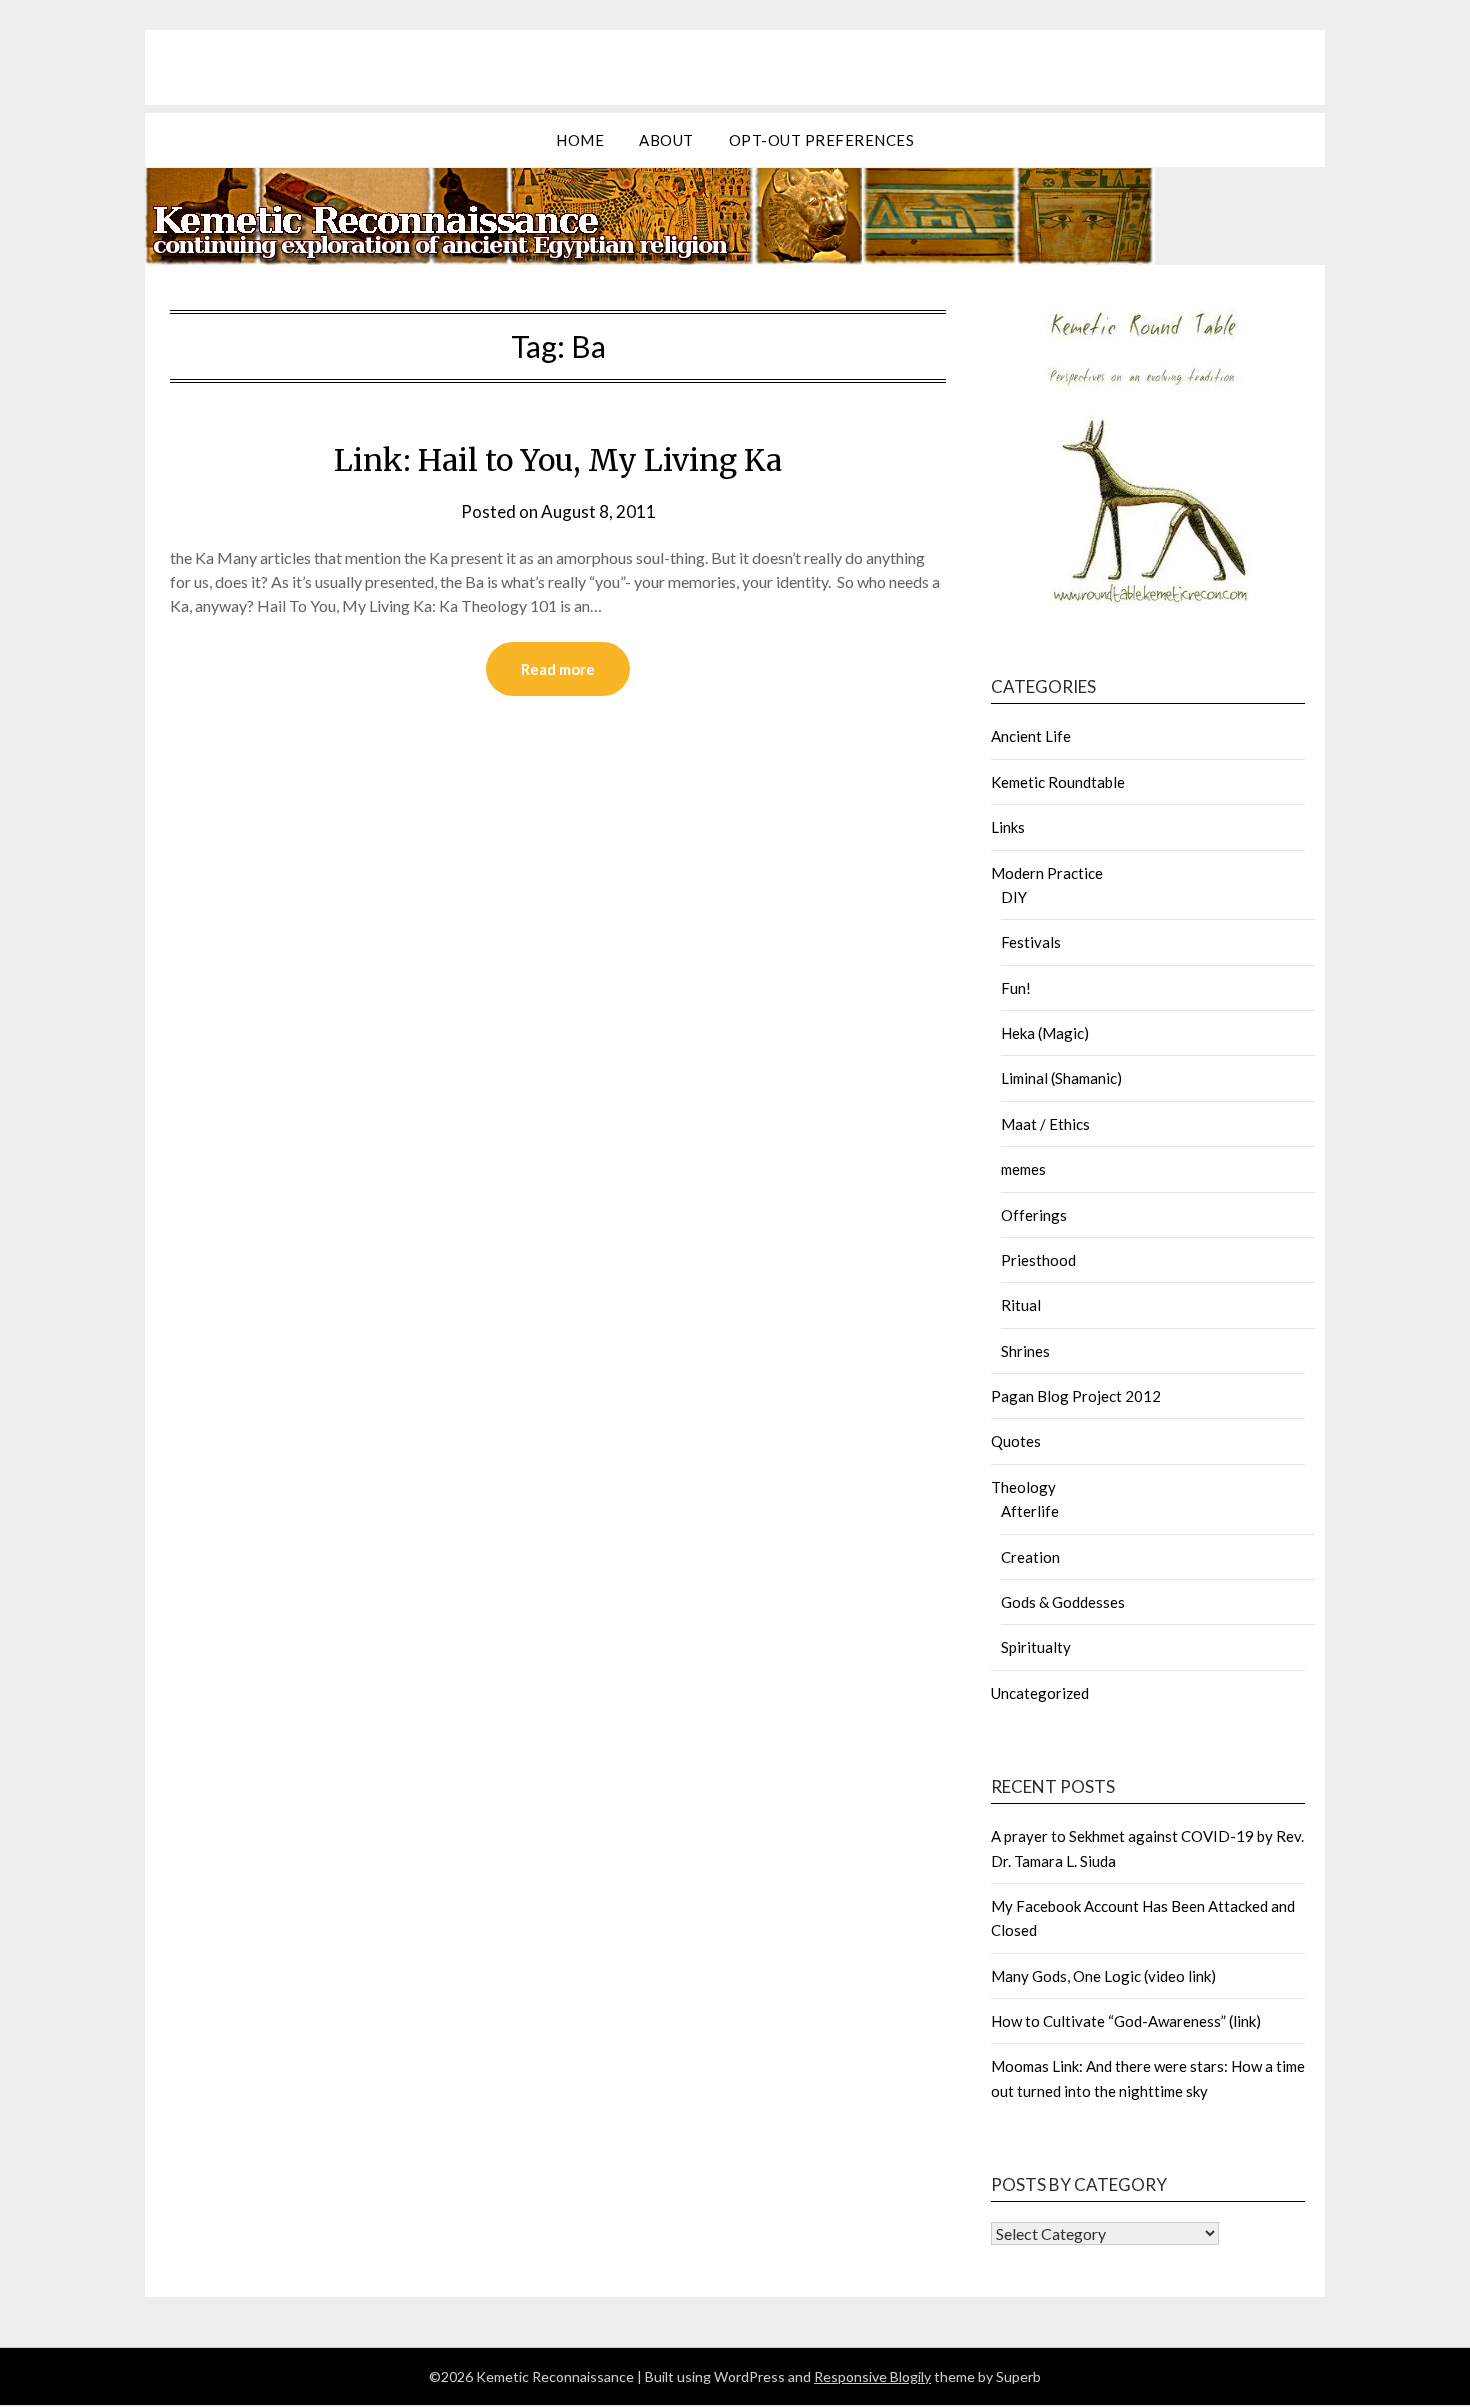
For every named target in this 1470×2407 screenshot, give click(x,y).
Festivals (1031, 942)
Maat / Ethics (1045, 1124)
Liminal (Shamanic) (1061, 1078)
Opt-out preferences (822, 140)
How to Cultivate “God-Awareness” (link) (1126, 2021)
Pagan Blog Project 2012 (1076, 1396)
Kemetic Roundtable (1058, 782)
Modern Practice (1047, 873)
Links (1008, 827)
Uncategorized (1040, 1693)
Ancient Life (1031, 736)
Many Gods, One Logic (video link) (1103, 1976)
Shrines (1025, 1351)
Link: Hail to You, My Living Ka (558, 460)
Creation (1030, 1557)
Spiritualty (1036, 1647)
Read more (558, 669)
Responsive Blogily (872, 2376)
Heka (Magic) (1045, 1033)
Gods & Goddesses (1063, 1602)
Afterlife (1030, 1511)
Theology (1023, 1487)
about (666, 140)
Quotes (1016, 1441)
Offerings (1034, 1215)
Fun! (1016, 988)
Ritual (1021, 1305)
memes (1023, 1169)
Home (580, 140)
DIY (1014, 897)
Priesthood (1038, 1260)
